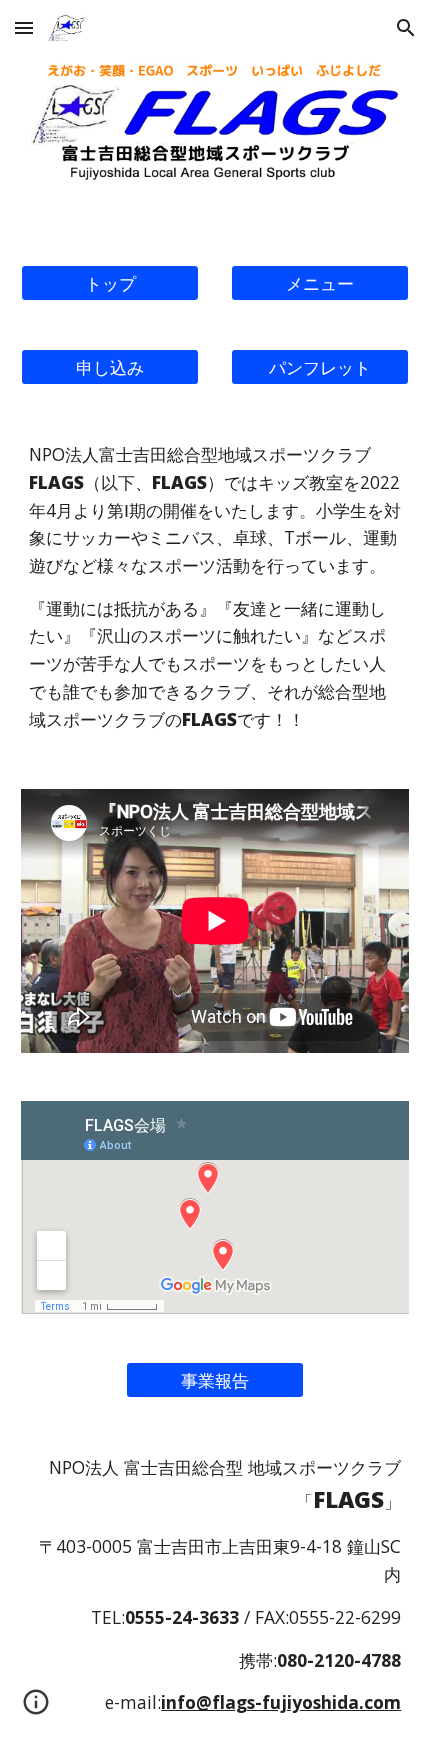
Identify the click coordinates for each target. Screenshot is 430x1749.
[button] (24, 27)
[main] (215, 587)
